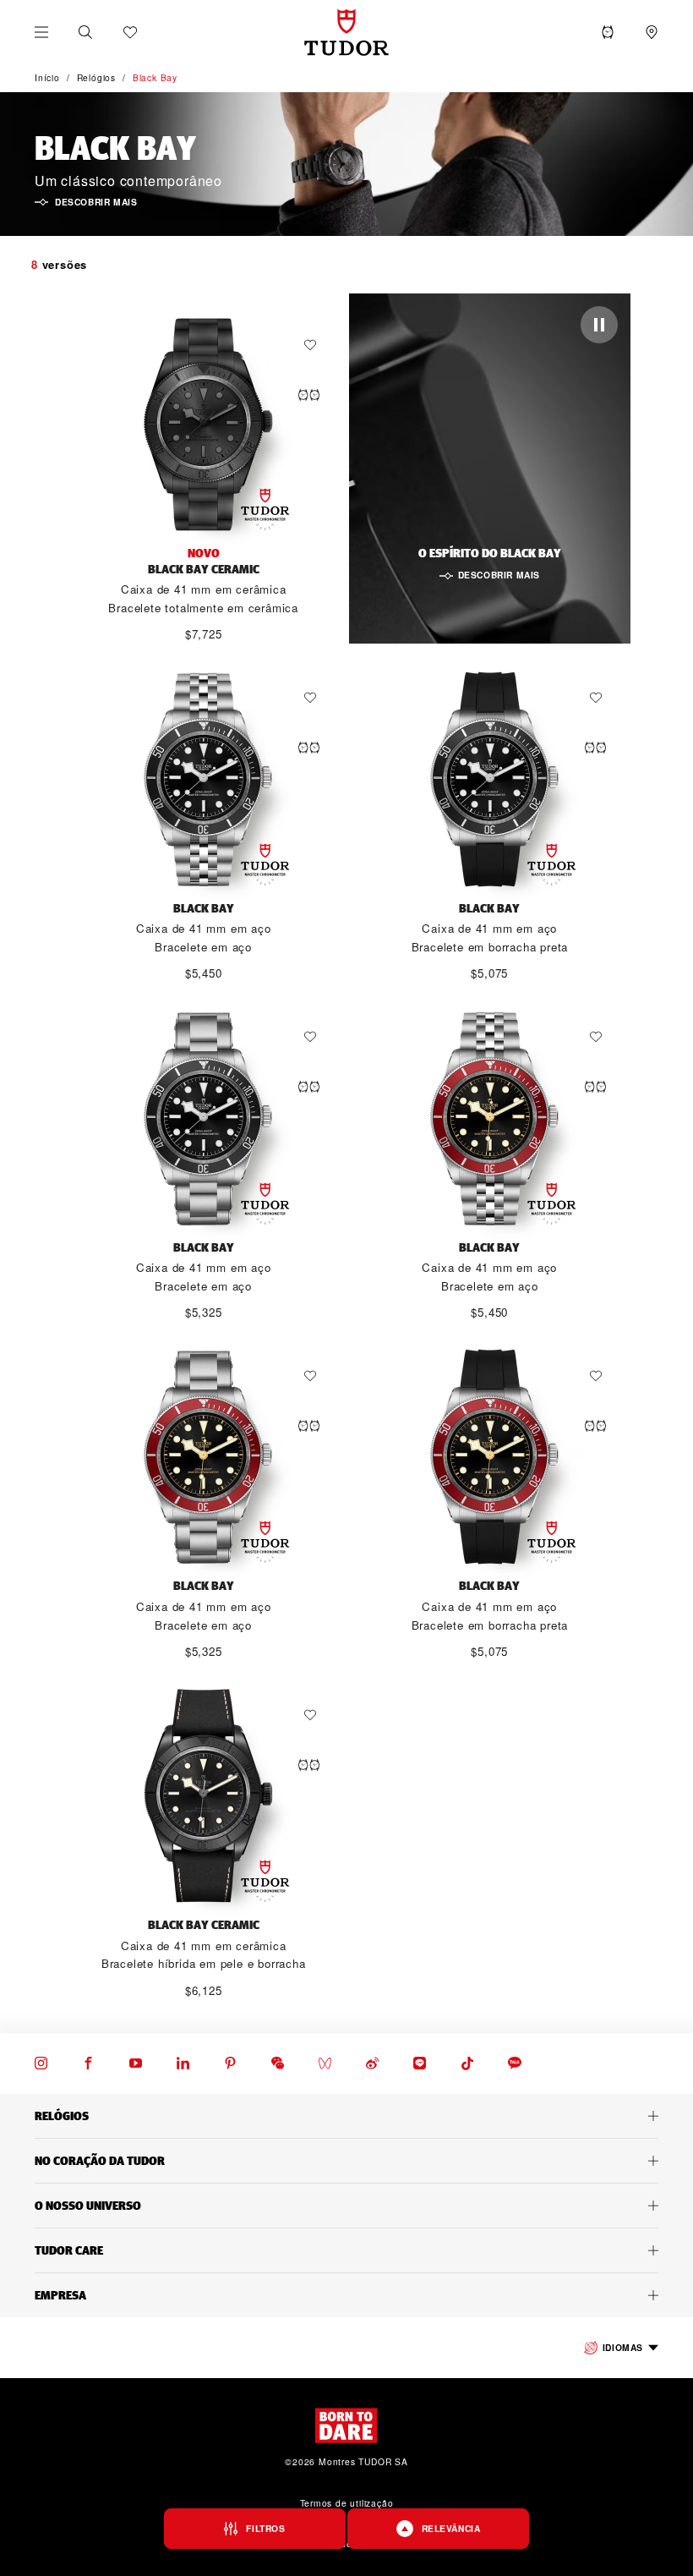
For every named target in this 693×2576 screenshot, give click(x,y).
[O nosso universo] (346, 2206)
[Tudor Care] (346, 2250)
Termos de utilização (347, 2503)
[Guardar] (314, 345)
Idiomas (623, 2347)
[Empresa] (346, 2295)
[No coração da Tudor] (346, 2161)
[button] (85, 32)
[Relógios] (346, 2116)
